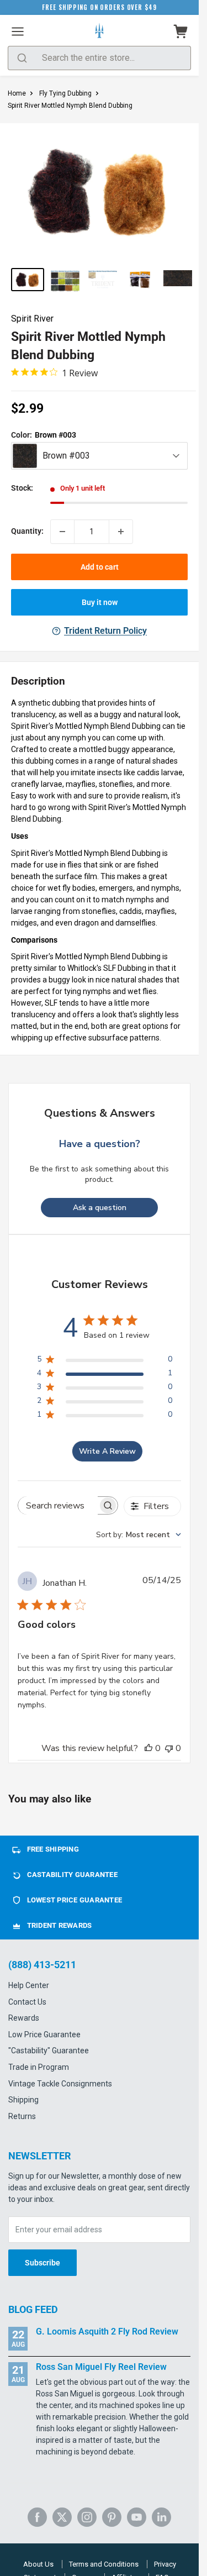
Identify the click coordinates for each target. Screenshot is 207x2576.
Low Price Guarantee (44, 2034)
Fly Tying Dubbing (65, 93)
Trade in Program (39, 2067)
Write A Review (107, 1451)
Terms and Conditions (104, 2564)
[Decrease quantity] (62, 532)
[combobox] (139, 1535)
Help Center (29, 1985)
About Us (38, 2564)
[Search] (22, 58)
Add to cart (100, 567)
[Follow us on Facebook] (37, 2517)
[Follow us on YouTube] (137, 2517)
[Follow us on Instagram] (87, 2517)
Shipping (23, 2100)
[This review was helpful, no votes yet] (148, 1748)
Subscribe (43, 2263)
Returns (22, 2116)
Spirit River (32, 319)
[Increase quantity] (121, 532)
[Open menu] (18, 31)
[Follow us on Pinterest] (112, 2517)
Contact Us (27, 2002)
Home (17, 93)
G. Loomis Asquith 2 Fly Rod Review (107, 2331)
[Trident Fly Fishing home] (99, 31)
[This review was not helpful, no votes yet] (169, 1748)
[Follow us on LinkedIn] (161, 2517)
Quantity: (27, 531)
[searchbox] (58, 1505)
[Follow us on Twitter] (62, 2517)
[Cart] (181, 31)
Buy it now (100, 602)
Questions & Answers (100, 1113)
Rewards (24, 2018)
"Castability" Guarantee (49, 2051)
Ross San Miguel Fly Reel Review (101, 2367)
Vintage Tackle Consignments (60, 2084)
